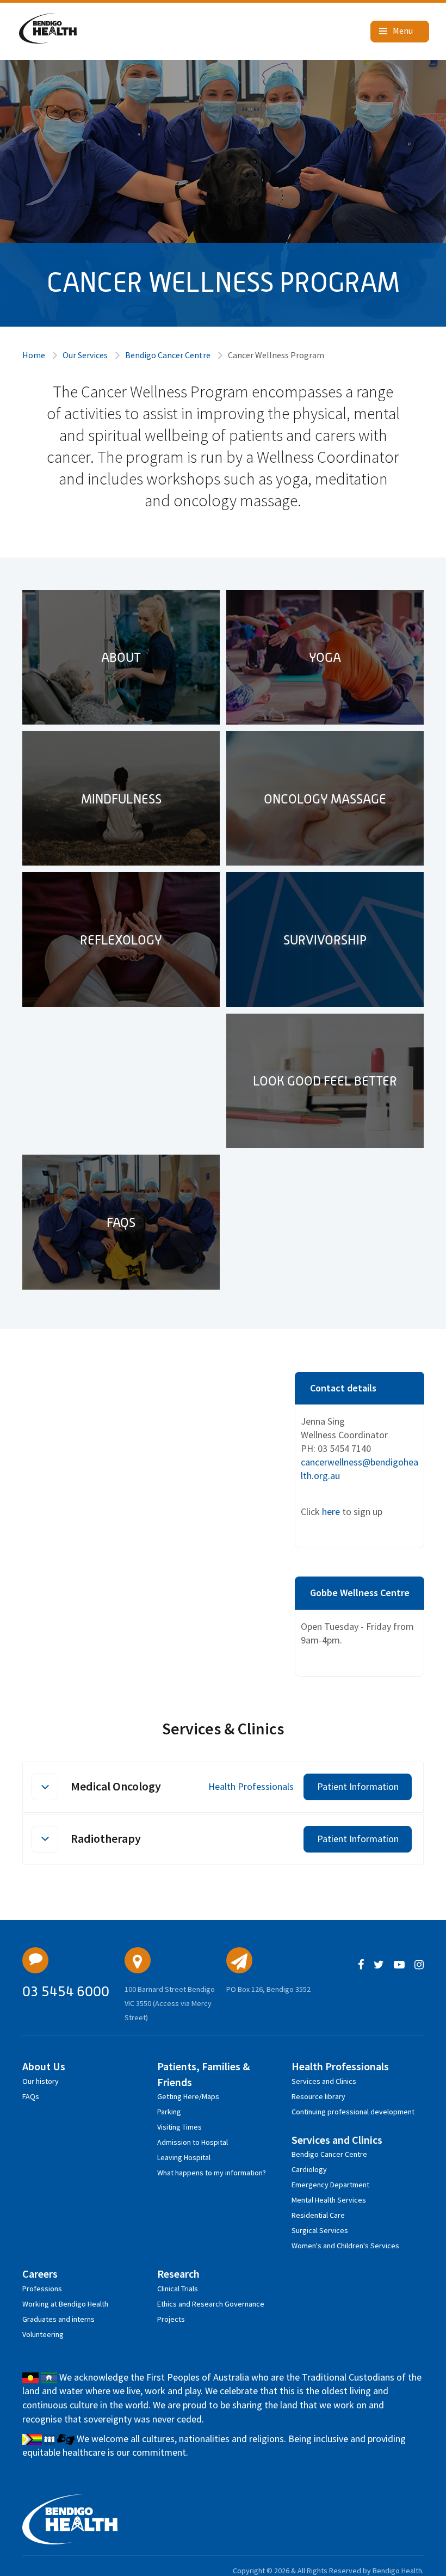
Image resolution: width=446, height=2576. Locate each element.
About (121, 657)
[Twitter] (379, 1965)
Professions (42, 2289)
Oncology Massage (325, 799)
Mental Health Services (329, 2200)
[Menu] (400, 32)
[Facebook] (361, 1965)
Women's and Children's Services (345, 2246)
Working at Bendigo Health (65, 2304)
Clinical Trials (178, 2289)
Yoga (325, 657)
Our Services (85, 355)
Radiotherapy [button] (106, 1838)
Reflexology (121, 940)
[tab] (223, 1787)
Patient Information (358, 1786)
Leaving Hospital (184, 2157)
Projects (171, 2319)
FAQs (121, 1222)
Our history (41, 2081)
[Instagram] (419, 1965)
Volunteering (43, 2334)
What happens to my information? (212, 2173)
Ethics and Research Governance (211, 2304)
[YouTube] (399, 1965)
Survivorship (325, 940)
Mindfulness (121, 799)
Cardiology (309, 2169)
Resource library (318, 2096)
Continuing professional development (353, 2112)
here (332, 1511)
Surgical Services (320, 2230)
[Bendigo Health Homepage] (70, 2519)
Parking (169, 2112)
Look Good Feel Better (325, 1081)
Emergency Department (330, 2185)
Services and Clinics (324, 2081)
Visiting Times (179, 2127)
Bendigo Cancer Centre (168, 355)
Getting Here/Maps (188, 2096)
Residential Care (318, 2215)
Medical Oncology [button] (116, 1786)
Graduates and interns (58, 2319)
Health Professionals (251, 1786)
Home (34, 355)
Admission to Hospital (193, 2142)
